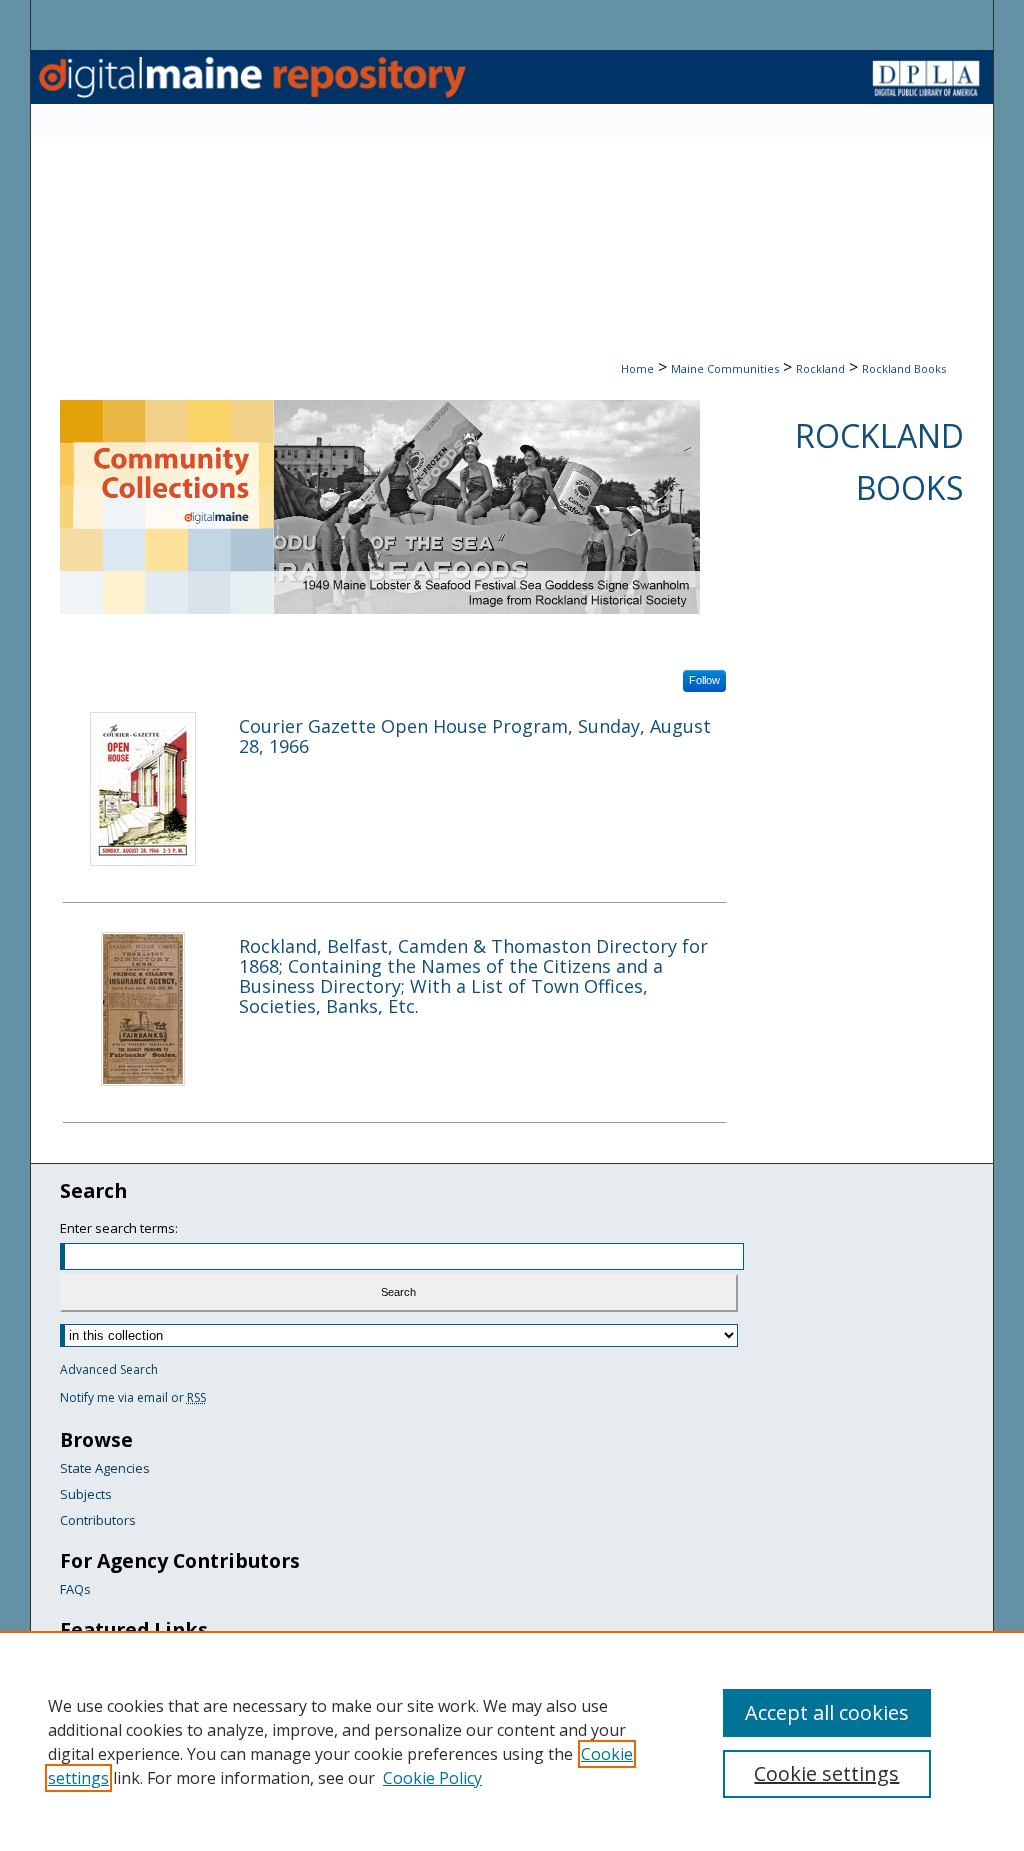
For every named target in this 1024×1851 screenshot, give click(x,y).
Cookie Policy (432, 1778)
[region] (512, 1741)
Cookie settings (826, 1773)
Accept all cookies (827, 1712)
